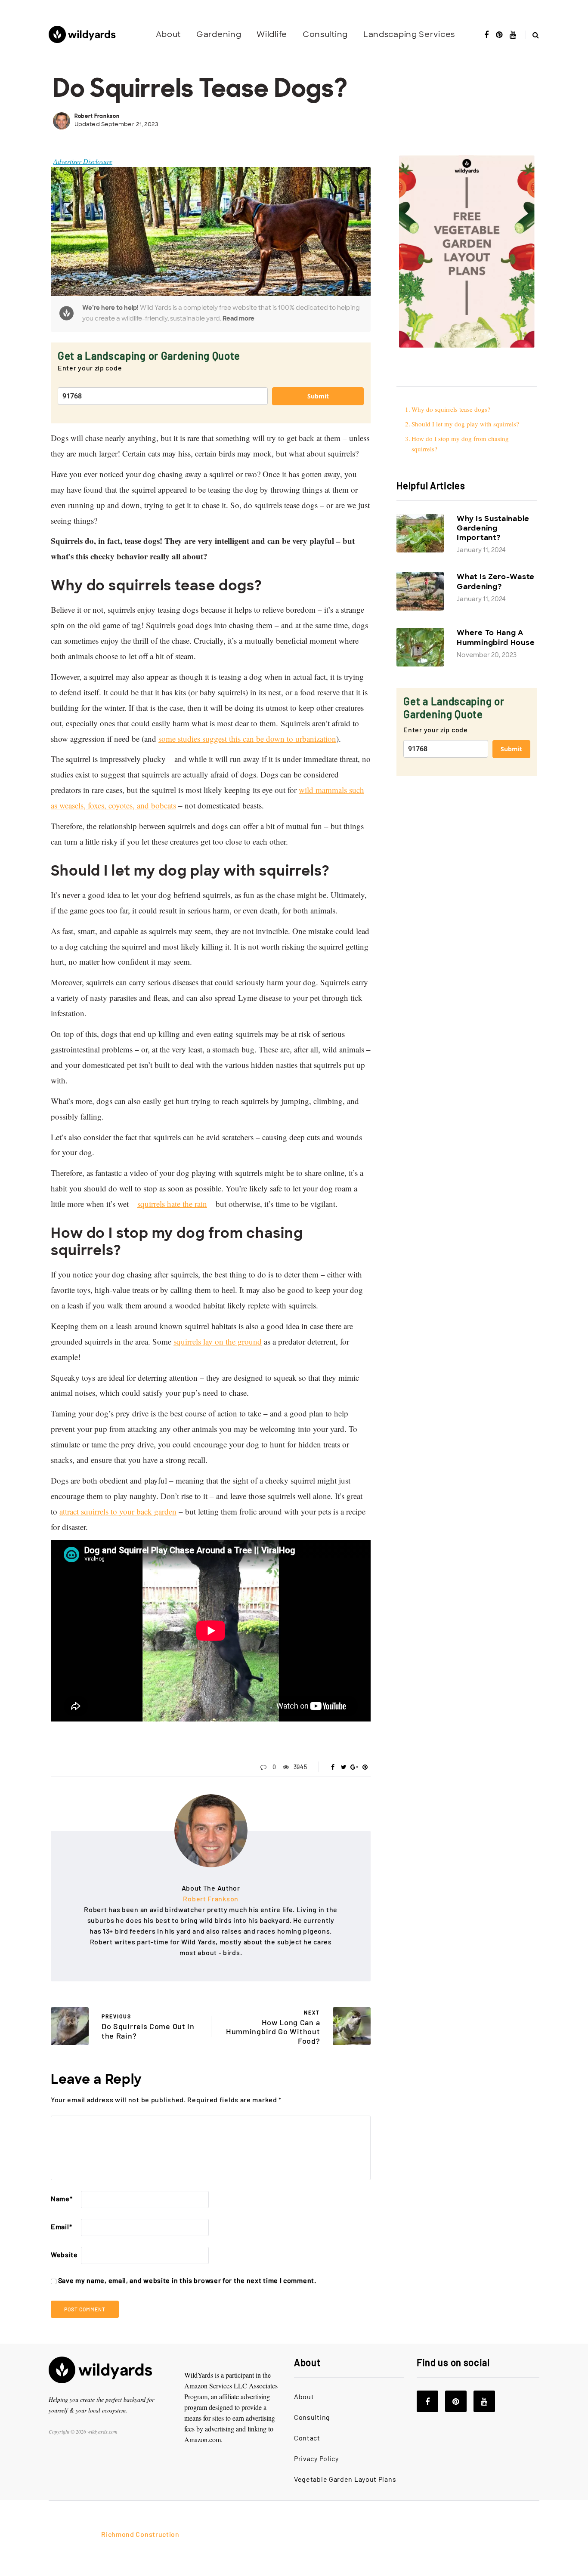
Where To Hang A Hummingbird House (496, 637)
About (169, 34)
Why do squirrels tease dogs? (452, 409)
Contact (307, 2438)
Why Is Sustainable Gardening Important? (493, 528)
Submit (318, 396)
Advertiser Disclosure (83, 161)
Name (62, 2198)
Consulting (325, 34)
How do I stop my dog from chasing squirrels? (460, 444)
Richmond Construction (140, 2534)
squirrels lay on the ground (218, 1341)
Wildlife (272, 34)
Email (61, 2226)
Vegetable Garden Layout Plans (345, 2479)
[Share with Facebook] (333, 1767)
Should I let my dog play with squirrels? (465, 424)
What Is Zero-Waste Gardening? (496, 581)
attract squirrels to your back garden (118, 1511)
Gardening (219, 34)
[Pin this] (365, 1767)
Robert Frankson (97, 116)
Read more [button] (238, 318)
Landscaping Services (409, 34)
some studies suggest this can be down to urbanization (247, 739)
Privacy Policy (316, 2458)
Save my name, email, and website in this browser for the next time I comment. (187, 2280)
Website (64, 2254)
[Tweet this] (344, 1767)
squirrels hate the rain (172, 1204)
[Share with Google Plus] (354, 1767)
